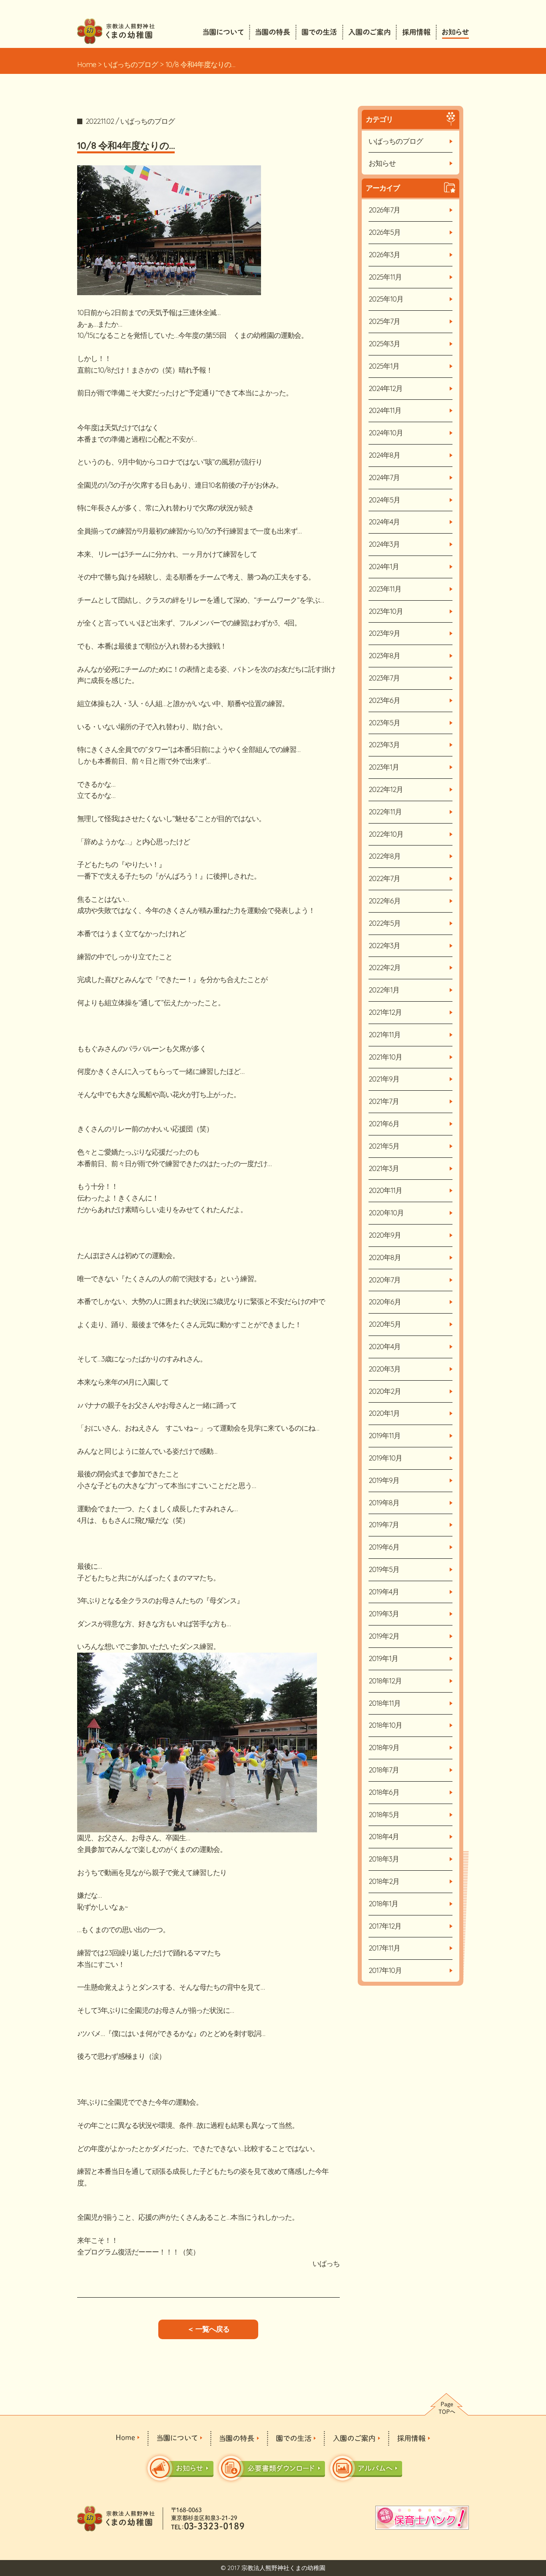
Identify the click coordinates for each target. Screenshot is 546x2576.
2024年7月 (384, 477)
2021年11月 (385, 1035)
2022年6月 (385, 901)
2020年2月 (385, 1391)
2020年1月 (384, 1413)
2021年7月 (384, 1101)
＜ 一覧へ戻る (208, 2329)
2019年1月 (383, 1658)
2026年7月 (384, 210)
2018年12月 (385, 1681)
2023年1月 (384, 767)
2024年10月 (386, 433)
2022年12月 (386, 789)
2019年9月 (384, 1480)
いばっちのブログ (131, 64)
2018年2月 (384, 1881)
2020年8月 (385, 1257)
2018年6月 (384, 1792)
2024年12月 (386, 388)
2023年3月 (384, 745)
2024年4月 (384, 522)
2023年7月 (384, 678)
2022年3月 (384, 946)
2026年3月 (384, 255)
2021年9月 (384, 1079)
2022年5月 (385, 923)
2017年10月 (385, 1970)
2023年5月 (384, 723)
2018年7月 (384, 1770)
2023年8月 (384, 656)
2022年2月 (385, 967)
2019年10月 (385, 1458)
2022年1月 (384, 990)
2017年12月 (385, 1926)
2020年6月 (385, 1302)
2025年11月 (385, 277)
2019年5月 (384, 1569)
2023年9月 (384, 633)
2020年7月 (385, 1280)
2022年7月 (384, 878)
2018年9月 (384, 1747)
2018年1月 (383, 1904)
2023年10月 (386, 611)
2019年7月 (384, 1525)
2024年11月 (385, 410)
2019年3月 (384, 1614)
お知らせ (382, 163)
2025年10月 (386, 299)
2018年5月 (384, 1815)
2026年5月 (385, 232)
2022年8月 (385, 856)
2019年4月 (384, 1592)
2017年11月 (384, 1948)
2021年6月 (384, 1124)
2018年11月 (385, 1703)
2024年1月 (384, 567)
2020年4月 (385, 1347)
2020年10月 (386, 1213)
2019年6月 (384, 1547)
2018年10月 (385, 1725)
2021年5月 (384, 1146)
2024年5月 (384, 500)
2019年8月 (384, 1503)
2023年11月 (385, 589)
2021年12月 (385, 1012)
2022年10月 (386, 834)
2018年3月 (384, 1859)
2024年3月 (384, 544)
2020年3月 (385, 1369)
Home (87, 64)
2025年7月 (384, 321)
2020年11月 (385, 1190)
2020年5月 (385, 1324)
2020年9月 (385, 1235)
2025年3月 (384, 344)
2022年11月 (385, 812)
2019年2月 (384, 1636)
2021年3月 (384, 1168)
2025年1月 (384, 366)
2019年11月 (385, 1436)
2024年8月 (384, 455)
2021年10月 (385, 1057)
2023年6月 (384, 700)
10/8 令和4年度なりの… (126, 145)
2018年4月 (384, 1837)
